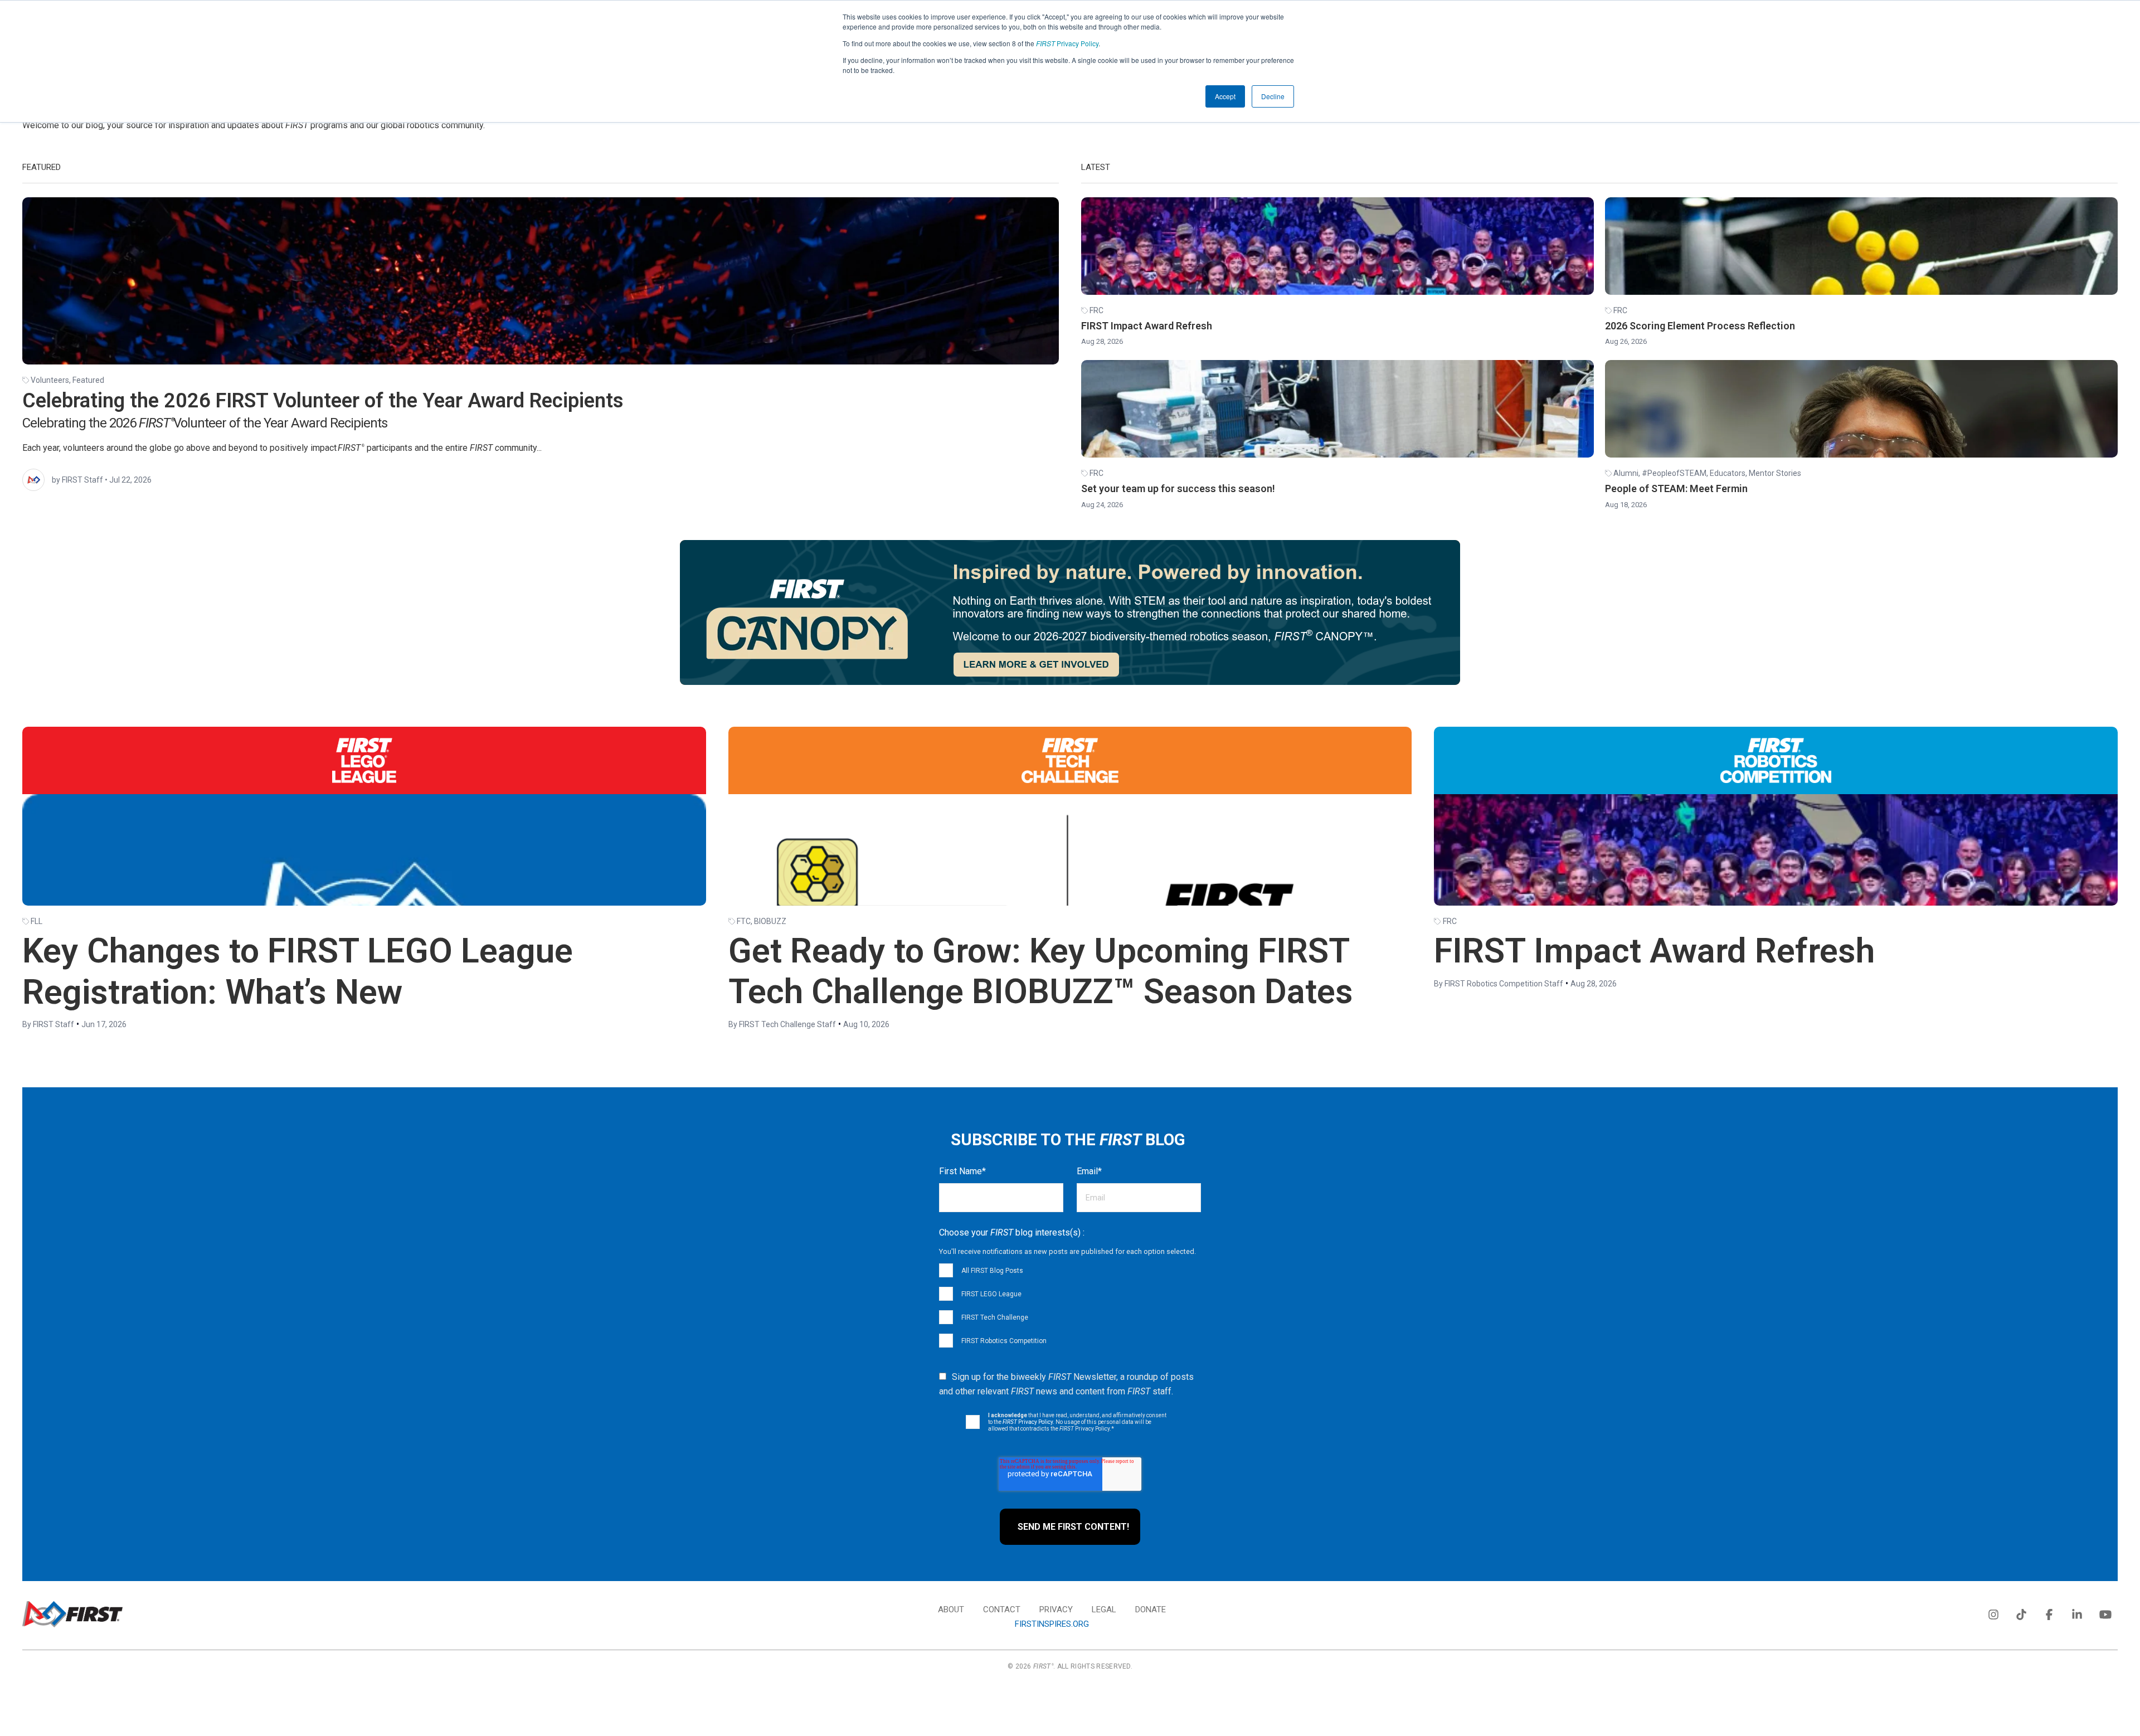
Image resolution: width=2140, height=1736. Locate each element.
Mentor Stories (1775, 473)
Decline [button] (1273, 96)
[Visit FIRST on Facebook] (2049, 1612)
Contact (1002, 1609)
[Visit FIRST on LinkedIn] (2077, 1612)
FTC (744, 921)
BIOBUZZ (770, 921)
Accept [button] (1225, 96)
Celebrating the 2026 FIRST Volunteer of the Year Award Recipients (323, 401)
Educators (1728, 473)
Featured (88, 380)
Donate (1151, 1609)
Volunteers (50, 380)
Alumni (1626, 473)
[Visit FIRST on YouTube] (2105, 1612)
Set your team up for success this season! (1178, 488)
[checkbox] (1070, 1305)
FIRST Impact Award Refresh (1147, 326)
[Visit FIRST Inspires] (72, 1614)
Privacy (1056, 1609)
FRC (1096, 310)
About (951, 1609)
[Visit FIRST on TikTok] (2021, 1612)
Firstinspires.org (1052, 1624)
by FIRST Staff (77, 480)
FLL (37, 921)
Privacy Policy (1067, 43)
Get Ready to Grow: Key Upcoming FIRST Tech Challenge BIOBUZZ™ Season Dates (1041, 971)
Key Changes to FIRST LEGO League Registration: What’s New (298, 971)
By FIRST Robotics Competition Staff (1499, 984)
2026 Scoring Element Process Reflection (1700, 326)
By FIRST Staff (48, 1024)
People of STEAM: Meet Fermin (1676, 488)
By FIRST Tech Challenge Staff (782, 1024)
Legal (1104, 1609)
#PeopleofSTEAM (1674, 473)
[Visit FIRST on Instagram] (1993, 1612)
